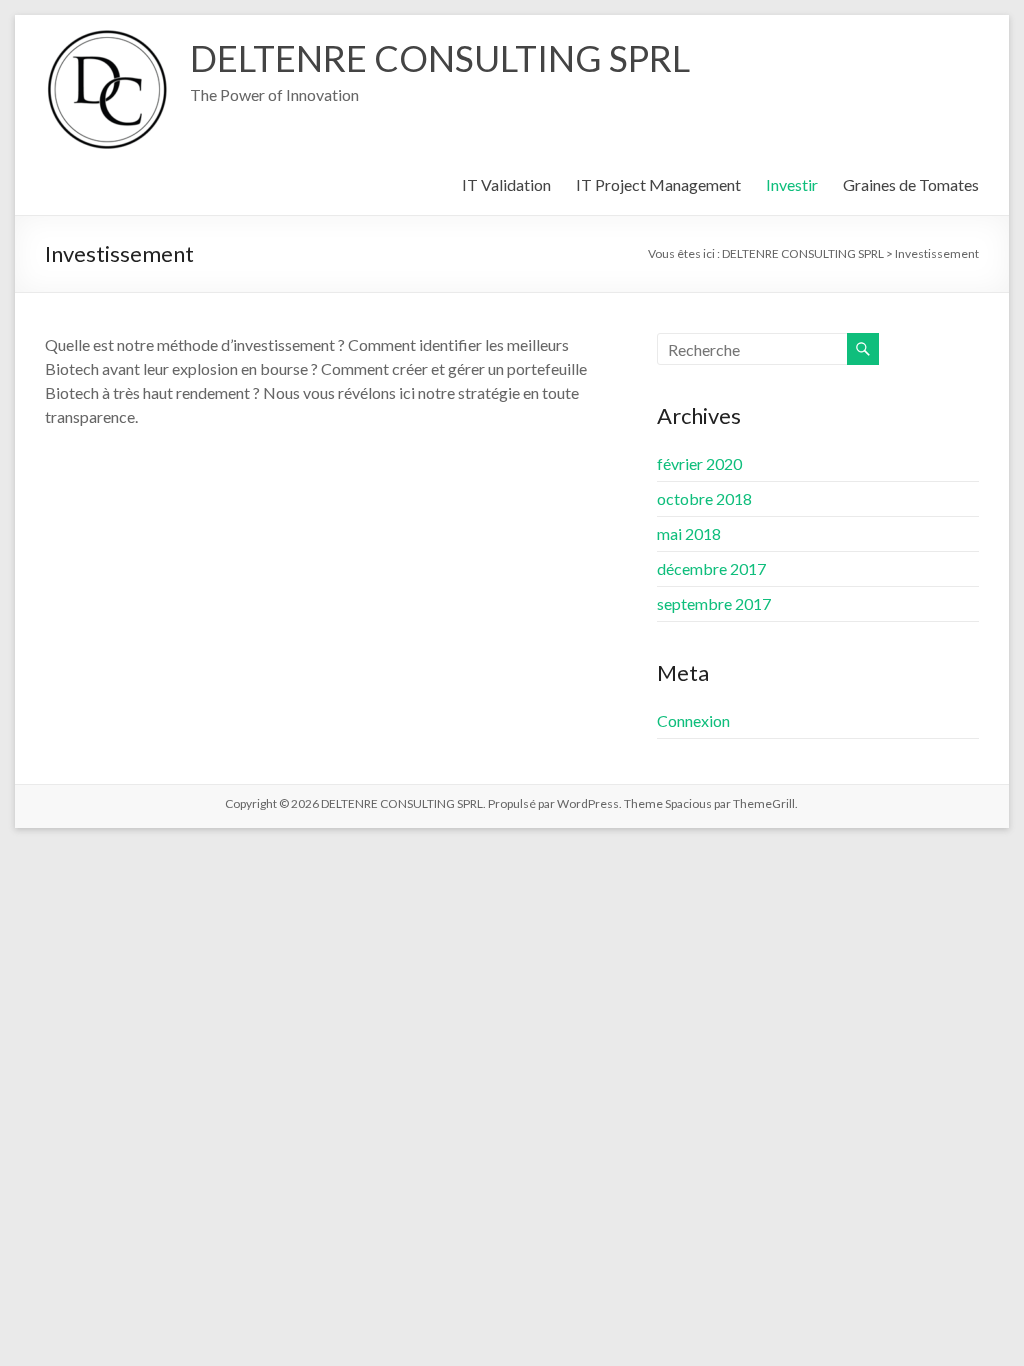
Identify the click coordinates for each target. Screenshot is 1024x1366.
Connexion (693, 720)
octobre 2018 (704, 498)
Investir (792, 184)
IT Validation (506, 184)
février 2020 (699, 463)
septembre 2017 (714, 603)
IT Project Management (658, 184)
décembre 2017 (711, 568)
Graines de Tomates (911, 184)
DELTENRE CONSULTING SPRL (440, 58)
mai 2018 (689, 533)
